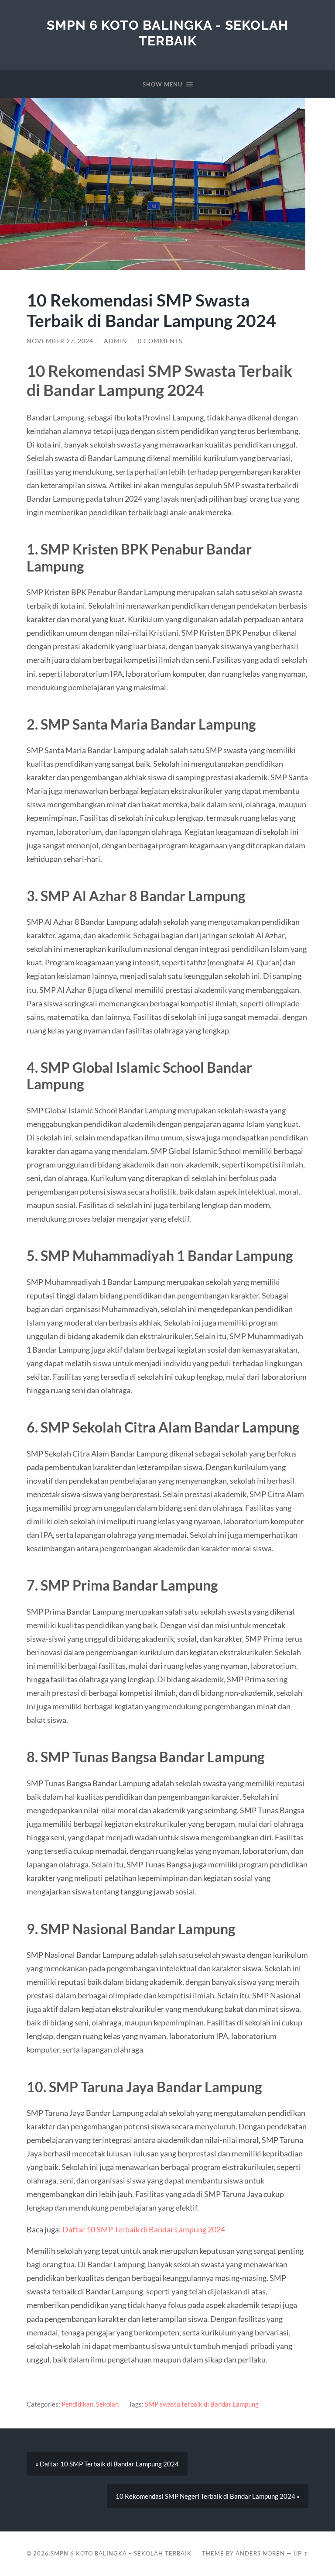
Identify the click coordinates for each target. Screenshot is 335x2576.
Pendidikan (77, 2404)
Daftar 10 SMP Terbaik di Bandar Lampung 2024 (144, 2229)
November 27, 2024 (60, 341)
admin (116, 341)
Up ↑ (301, 2553)
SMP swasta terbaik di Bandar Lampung (202, 2404)
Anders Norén (260, 2553)
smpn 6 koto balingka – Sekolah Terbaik (121, 2553)
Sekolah (107, 2404)
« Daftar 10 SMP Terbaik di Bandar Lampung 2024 (107, 2464)
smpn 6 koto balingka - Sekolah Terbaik (167, 33)
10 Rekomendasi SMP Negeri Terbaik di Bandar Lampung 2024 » (208, 2496)
